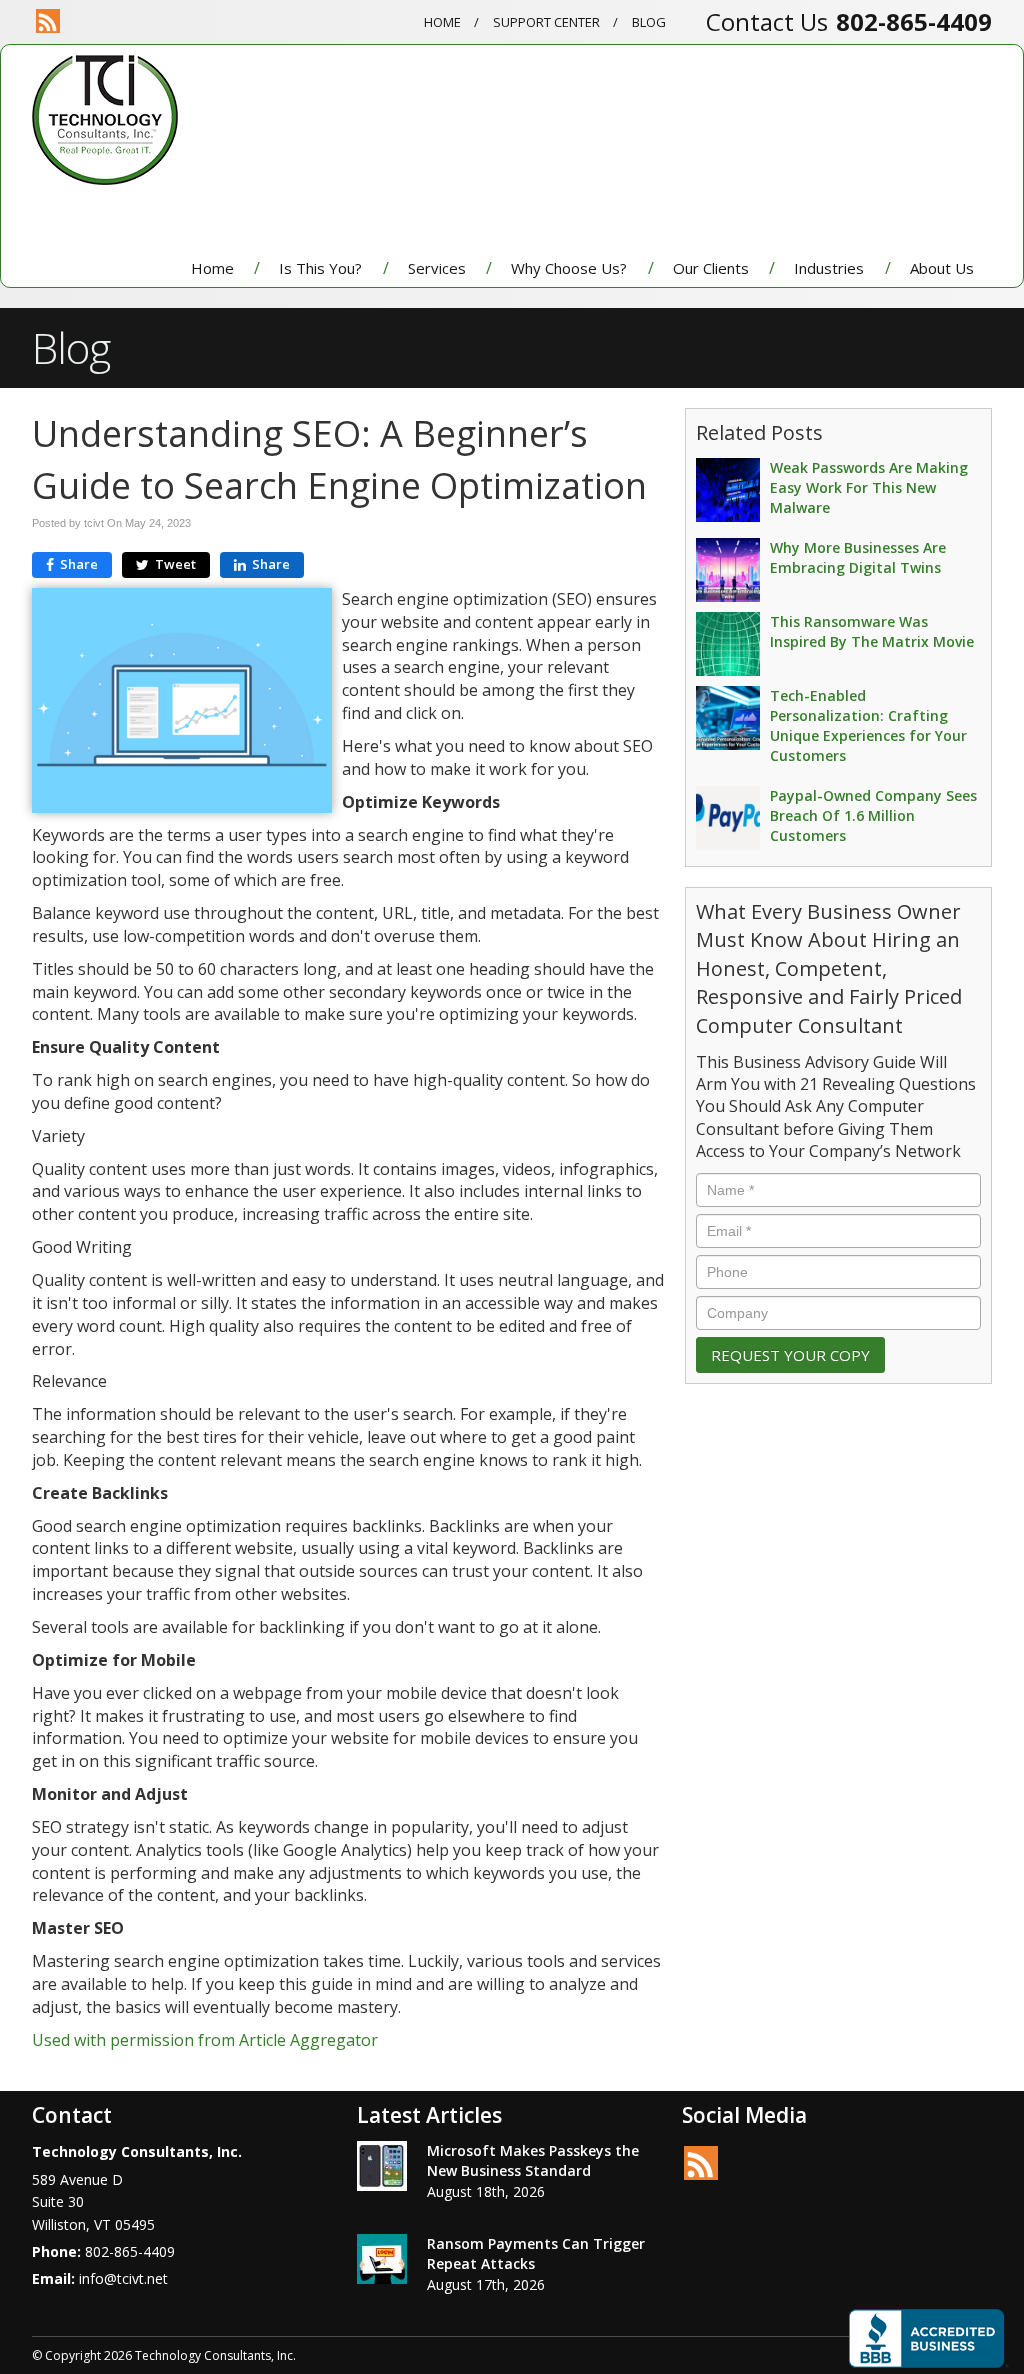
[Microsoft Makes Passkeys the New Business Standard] (382, 2166)
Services (437, 268)
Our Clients (711, 268)
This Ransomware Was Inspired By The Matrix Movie (872, 631)
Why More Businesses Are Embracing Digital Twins (858, 557)
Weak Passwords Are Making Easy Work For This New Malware (869, 487)
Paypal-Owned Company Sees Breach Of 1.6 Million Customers (873, 815)
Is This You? (320, 268)
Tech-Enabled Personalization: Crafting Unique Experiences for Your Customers (868, 725)
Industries (829, 268)
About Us (942, 268)
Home (442, 22)
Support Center (546, 22)
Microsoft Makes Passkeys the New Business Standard (533, 2160)
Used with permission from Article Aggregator (205, 2040)
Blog (649, 22)
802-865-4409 (914, 21)
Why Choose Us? (569, 268)
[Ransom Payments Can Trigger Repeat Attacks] (382, 2259)
